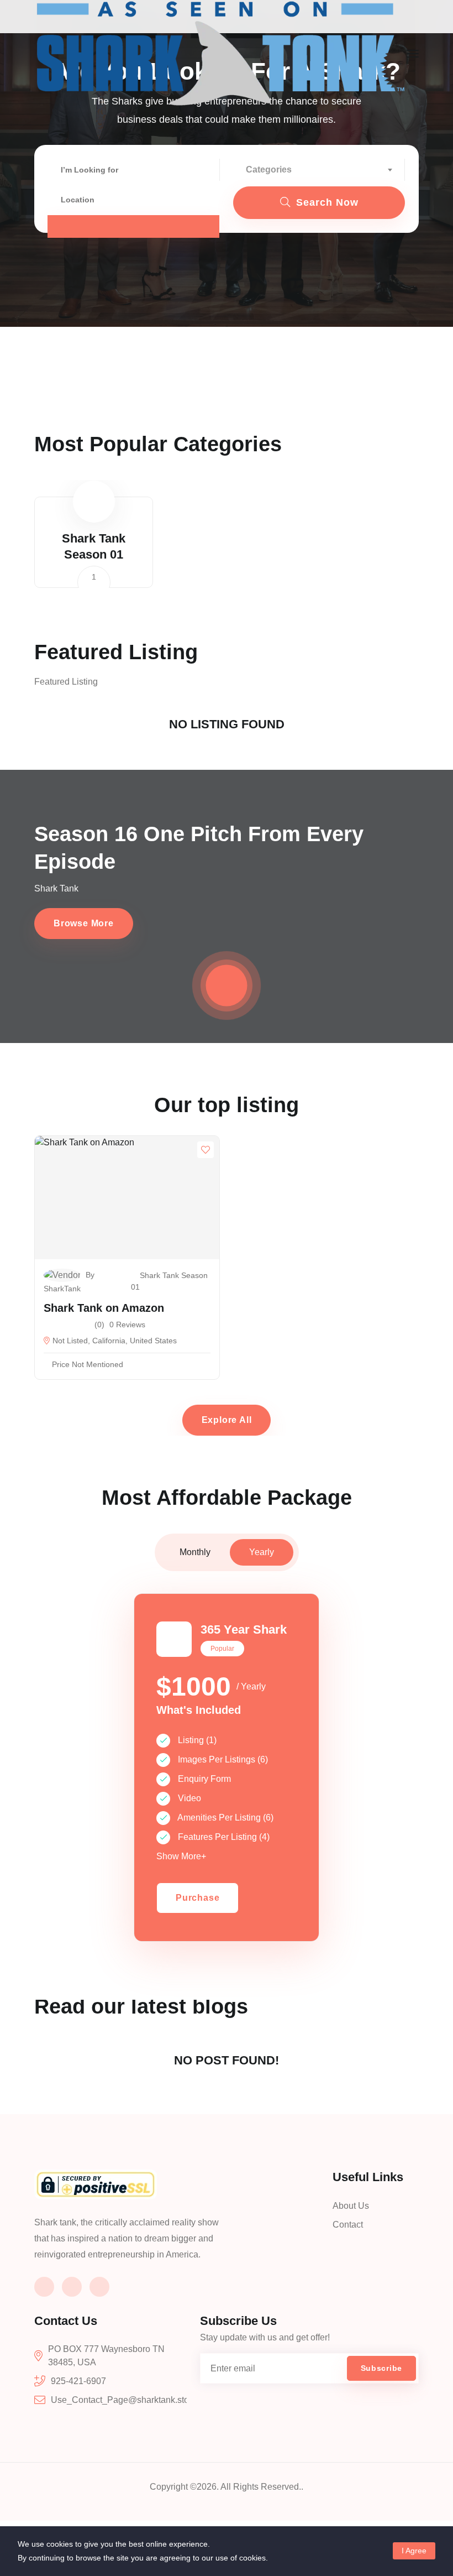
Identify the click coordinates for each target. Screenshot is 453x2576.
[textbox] (319, 170)
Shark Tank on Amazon (104, 1308)
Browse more (84, 923)
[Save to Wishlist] (206, 1150)
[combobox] (319, 170)
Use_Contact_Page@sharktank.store (124, 2400)
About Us (351, 2206)
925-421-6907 (78, 2381)
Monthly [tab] (195, 1552)
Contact (348, 2225)
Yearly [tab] (262, 1552)
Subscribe (381, 2368)
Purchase (197, 1898)
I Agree (414, 2551)
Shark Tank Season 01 (169, 1281)
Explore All (227, 1420)
